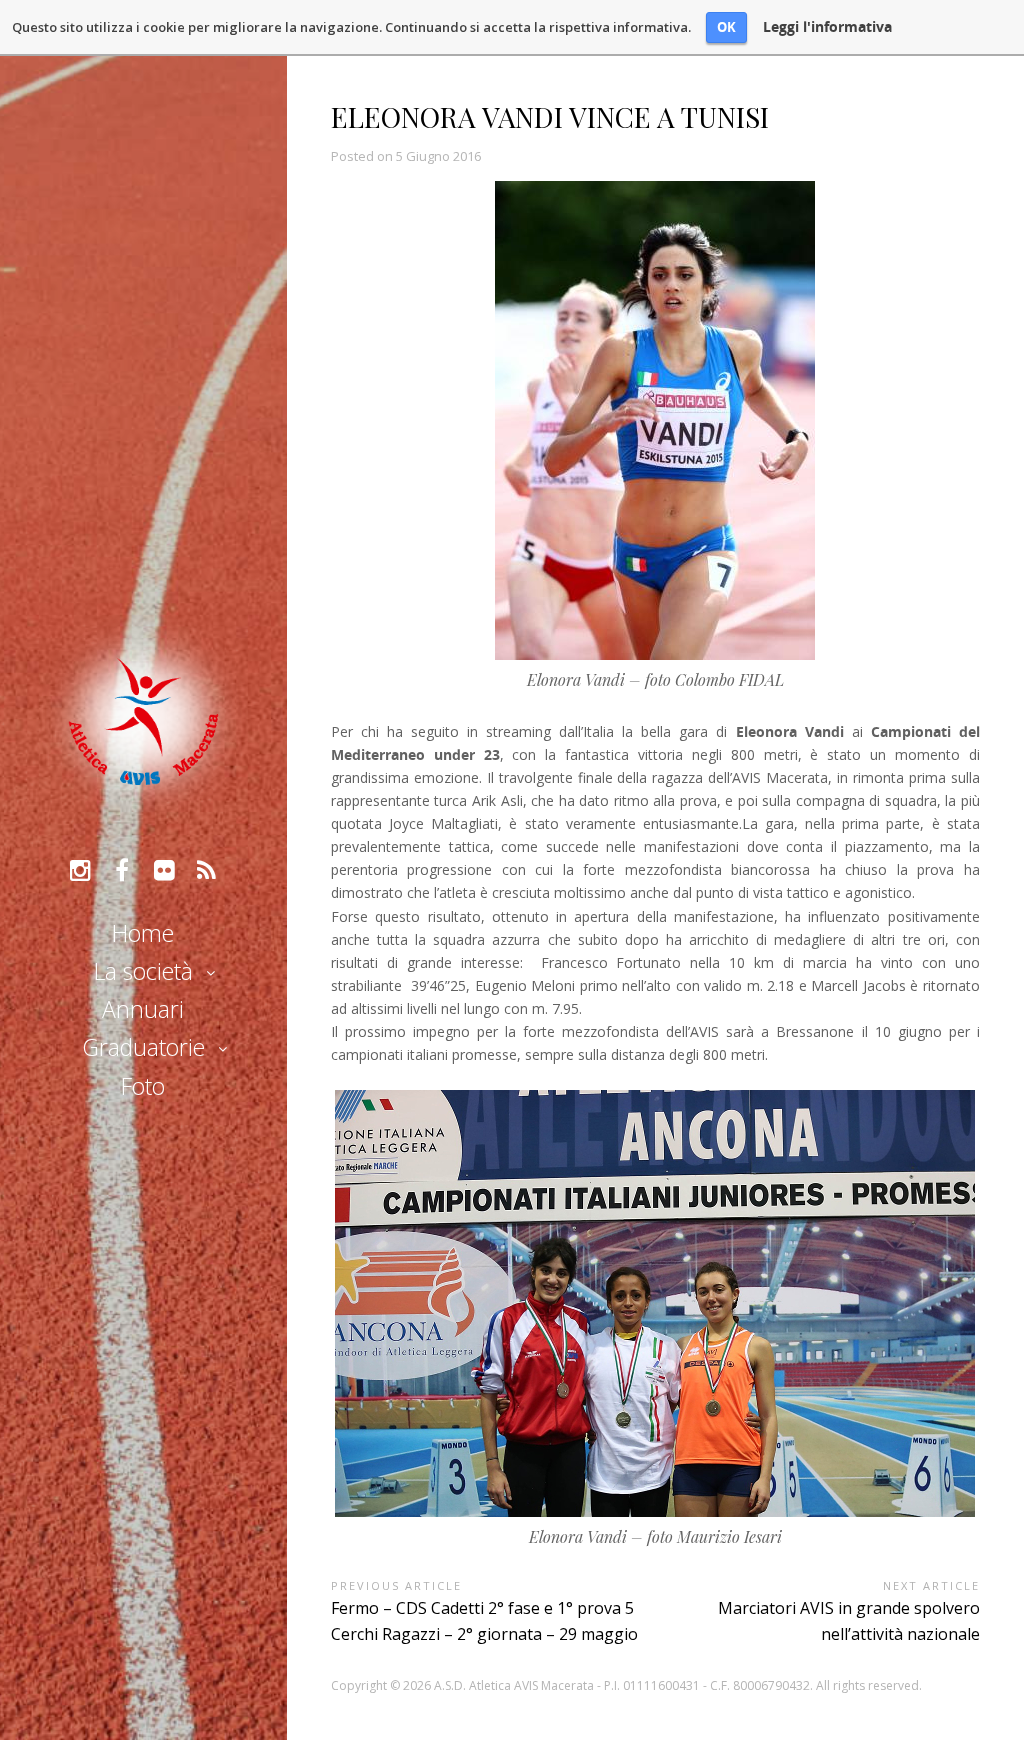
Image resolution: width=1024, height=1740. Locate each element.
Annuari (143, 1009)
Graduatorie (143, 1047)
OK (726, 27)
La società (143, 971)
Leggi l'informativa (827, 27)
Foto (143, 1086)
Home (143, 933)
